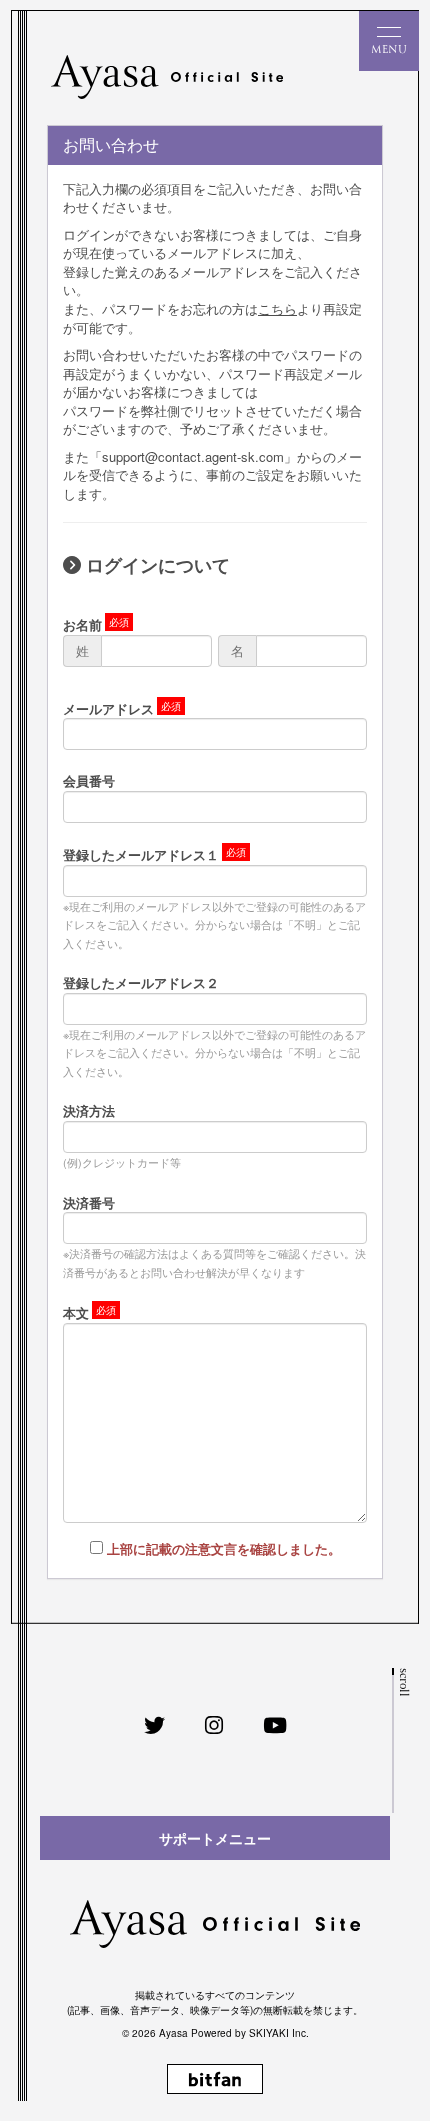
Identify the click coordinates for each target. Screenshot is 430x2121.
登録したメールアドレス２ (141, 982)
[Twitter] (154, 1725)
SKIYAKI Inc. (279, 2033)
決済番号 (89, 1202)
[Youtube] (275, 1725)
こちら (277, 308)
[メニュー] (389, 41)
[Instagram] (214, 1725)
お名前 (82, 624)
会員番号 (89, 780)
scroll (402, 1682)
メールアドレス (108, 708)
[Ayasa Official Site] (167, 77)
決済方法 (89, 1110)
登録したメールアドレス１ (141, 854)
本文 (76, 1312)
